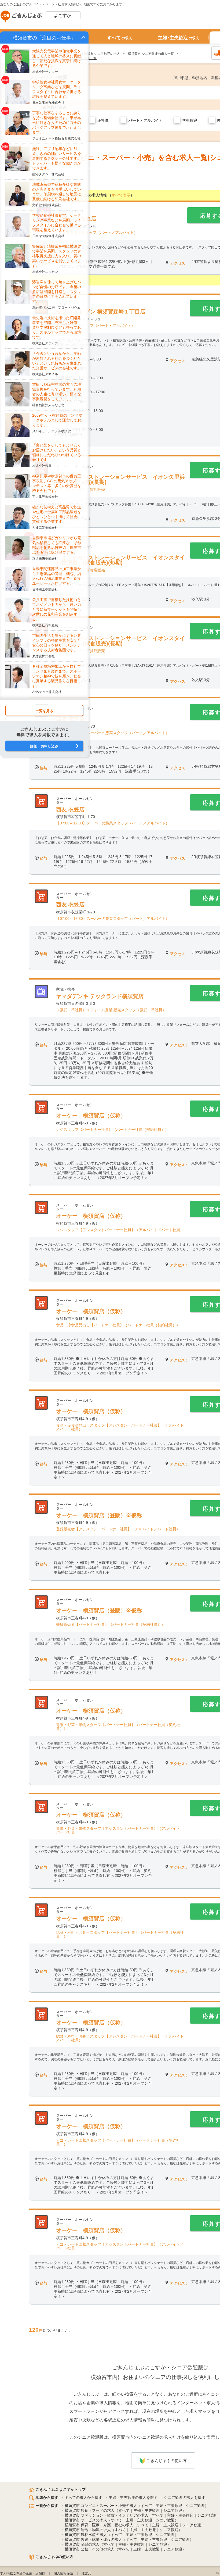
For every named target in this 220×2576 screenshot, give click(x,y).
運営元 (86, 2573)
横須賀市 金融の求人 (82, 2544)
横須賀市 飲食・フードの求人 (90, 2510)
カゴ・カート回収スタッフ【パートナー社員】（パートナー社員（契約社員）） (118, 2142)
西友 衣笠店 (70, 809)
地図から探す (47, 2498)
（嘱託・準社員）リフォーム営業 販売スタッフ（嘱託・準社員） (111, 1010)
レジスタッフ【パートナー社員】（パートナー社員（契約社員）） (112, 1130)
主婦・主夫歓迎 (169, 2506)
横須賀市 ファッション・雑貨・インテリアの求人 (107, 2515)
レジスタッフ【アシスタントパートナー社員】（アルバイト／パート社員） (120, 1230)
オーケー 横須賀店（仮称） (91, 1116)
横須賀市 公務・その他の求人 (90, 2549)
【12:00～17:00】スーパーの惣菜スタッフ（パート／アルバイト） (113, 733)
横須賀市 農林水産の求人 (86, 2535)
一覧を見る (44, 711)
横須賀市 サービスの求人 (86, 2520)
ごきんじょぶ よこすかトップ (61, 2489)
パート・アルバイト (145, 120)
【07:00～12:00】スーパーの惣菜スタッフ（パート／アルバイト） (113, 823)
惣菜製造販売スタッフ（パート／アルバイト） (98, 233)
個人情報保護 (63, 2573)
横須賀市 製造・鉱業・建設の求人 (93, 2539)
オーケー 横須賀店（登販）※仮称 (99, 1515)
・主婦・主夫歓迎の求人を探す (131, 2498)
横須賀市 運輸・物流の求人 (88, 2530)
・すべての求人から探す (82, 2498)
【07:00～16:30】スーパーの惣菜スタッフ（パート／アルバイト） (113, 919)
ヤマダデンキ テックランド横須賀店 (100, 996)
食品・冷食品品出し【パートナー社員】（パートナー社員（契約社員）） (118, 1325)
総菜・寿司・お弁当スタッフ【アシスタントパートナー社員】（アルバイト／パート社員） (120, 2038)
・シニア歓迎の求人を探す (183, 2498)
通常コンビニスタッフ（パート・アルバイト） (96, 326)
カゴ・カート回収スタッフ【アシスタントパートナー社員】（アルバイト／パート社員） (120, 2246)
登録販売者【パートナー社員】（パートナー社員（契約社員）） (111, 1624)
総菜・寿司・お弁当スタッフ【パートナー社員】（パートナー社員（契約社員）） (120, 1934)
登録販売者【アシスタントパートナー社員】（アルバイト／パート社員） (118, 1529)
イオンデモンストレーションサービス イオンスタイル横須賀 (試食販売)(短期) (120, 560)
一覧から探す (47, 2506)
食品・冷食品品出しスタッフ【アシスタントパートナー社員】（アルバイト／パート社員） (120, 1427)
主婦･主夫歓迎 (179, 38)
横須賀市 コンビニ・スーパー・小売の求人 (101, 2506)
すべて (120, 38)
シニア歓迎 (195, 2506)
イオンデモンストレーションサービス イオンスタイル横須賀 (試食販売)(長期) (120, 641)
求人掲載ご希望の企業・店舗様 (23, 2573)
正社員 (103, 120)
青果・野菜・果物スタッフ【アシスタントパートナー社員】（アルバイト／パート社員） (120, 1830)
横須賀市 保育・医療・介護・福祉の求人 (99, 2525)
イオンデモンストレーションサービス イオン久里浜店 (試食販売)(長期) (120, 480)
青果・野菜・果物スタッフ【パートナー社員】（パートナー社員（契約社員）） (118, 1727)
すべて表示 (121, 195)
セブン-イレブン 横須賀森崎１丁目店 (101, 312)
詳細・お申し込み (44, 746)
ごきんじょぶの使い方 (167, 2461)
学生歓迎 (190, 120)
